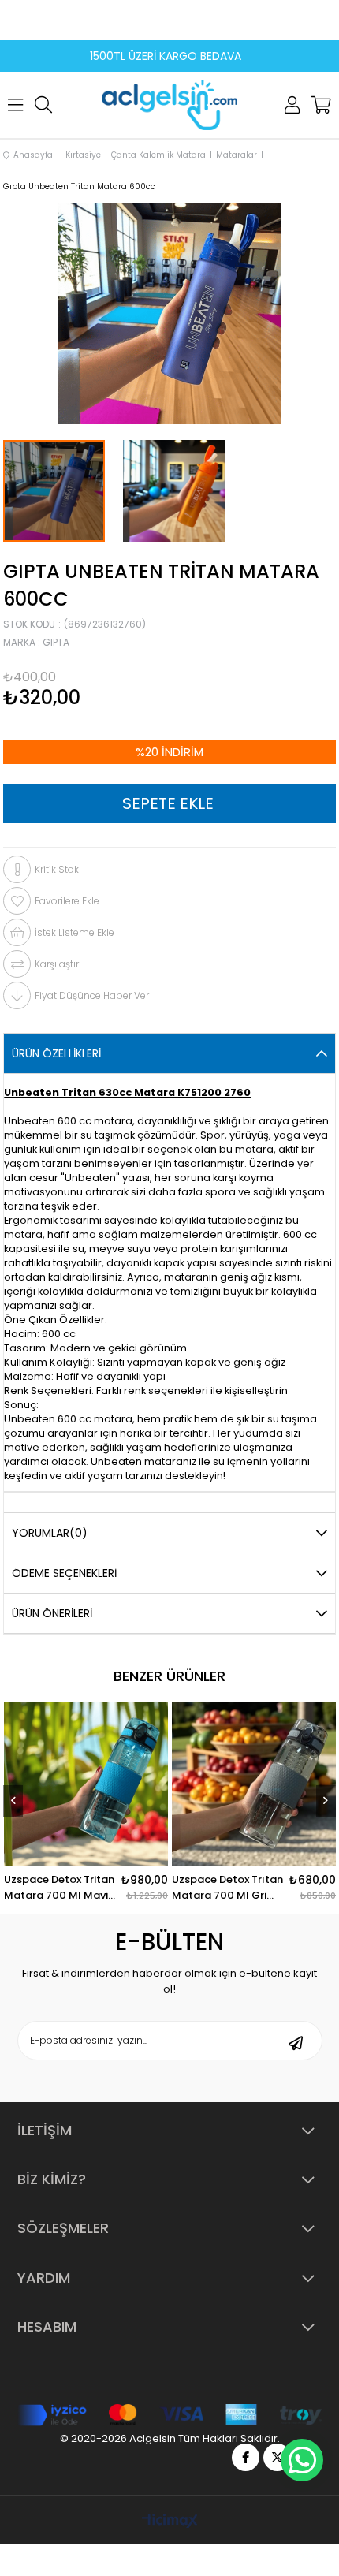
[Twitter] (277, 2457)
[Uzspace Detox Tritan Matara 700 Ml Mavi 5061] (228, 1784)
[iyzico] (170, 2416)
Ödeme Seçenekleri (64, 1573)
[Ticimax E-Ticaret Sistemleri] (170, 2522)
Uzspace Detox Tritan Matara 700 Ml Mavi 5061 (201, 1888)
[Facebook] (246, 2457)
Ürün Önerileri (52, 1613)
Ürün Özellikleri (56, 1053)
